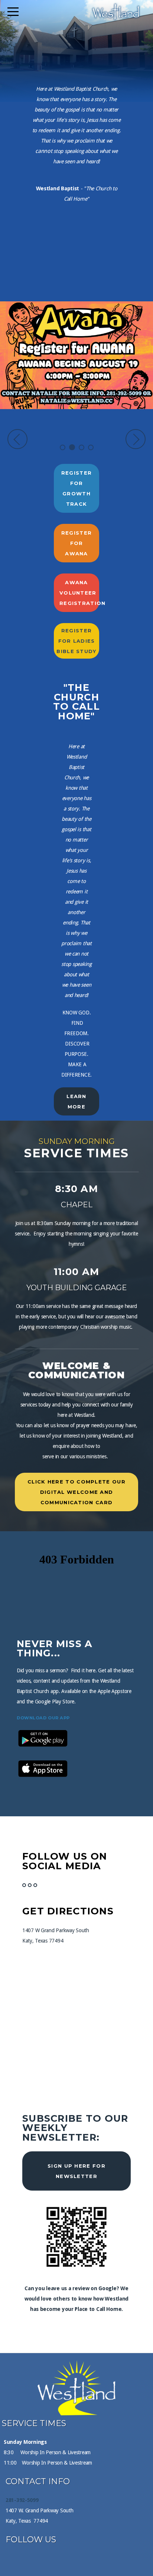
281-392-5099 (22, 2500)
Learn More (76, 1101)
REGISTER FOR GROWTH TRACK (76, 488)
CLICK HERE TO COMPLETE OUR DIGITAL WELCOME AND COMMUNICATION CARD (76, 1492)
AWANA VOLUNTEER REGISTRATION (79, 593)
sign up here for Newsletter (76, 2171)
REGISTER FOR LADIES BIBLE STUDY (76, 641)
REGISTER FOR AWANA (76, 543)
